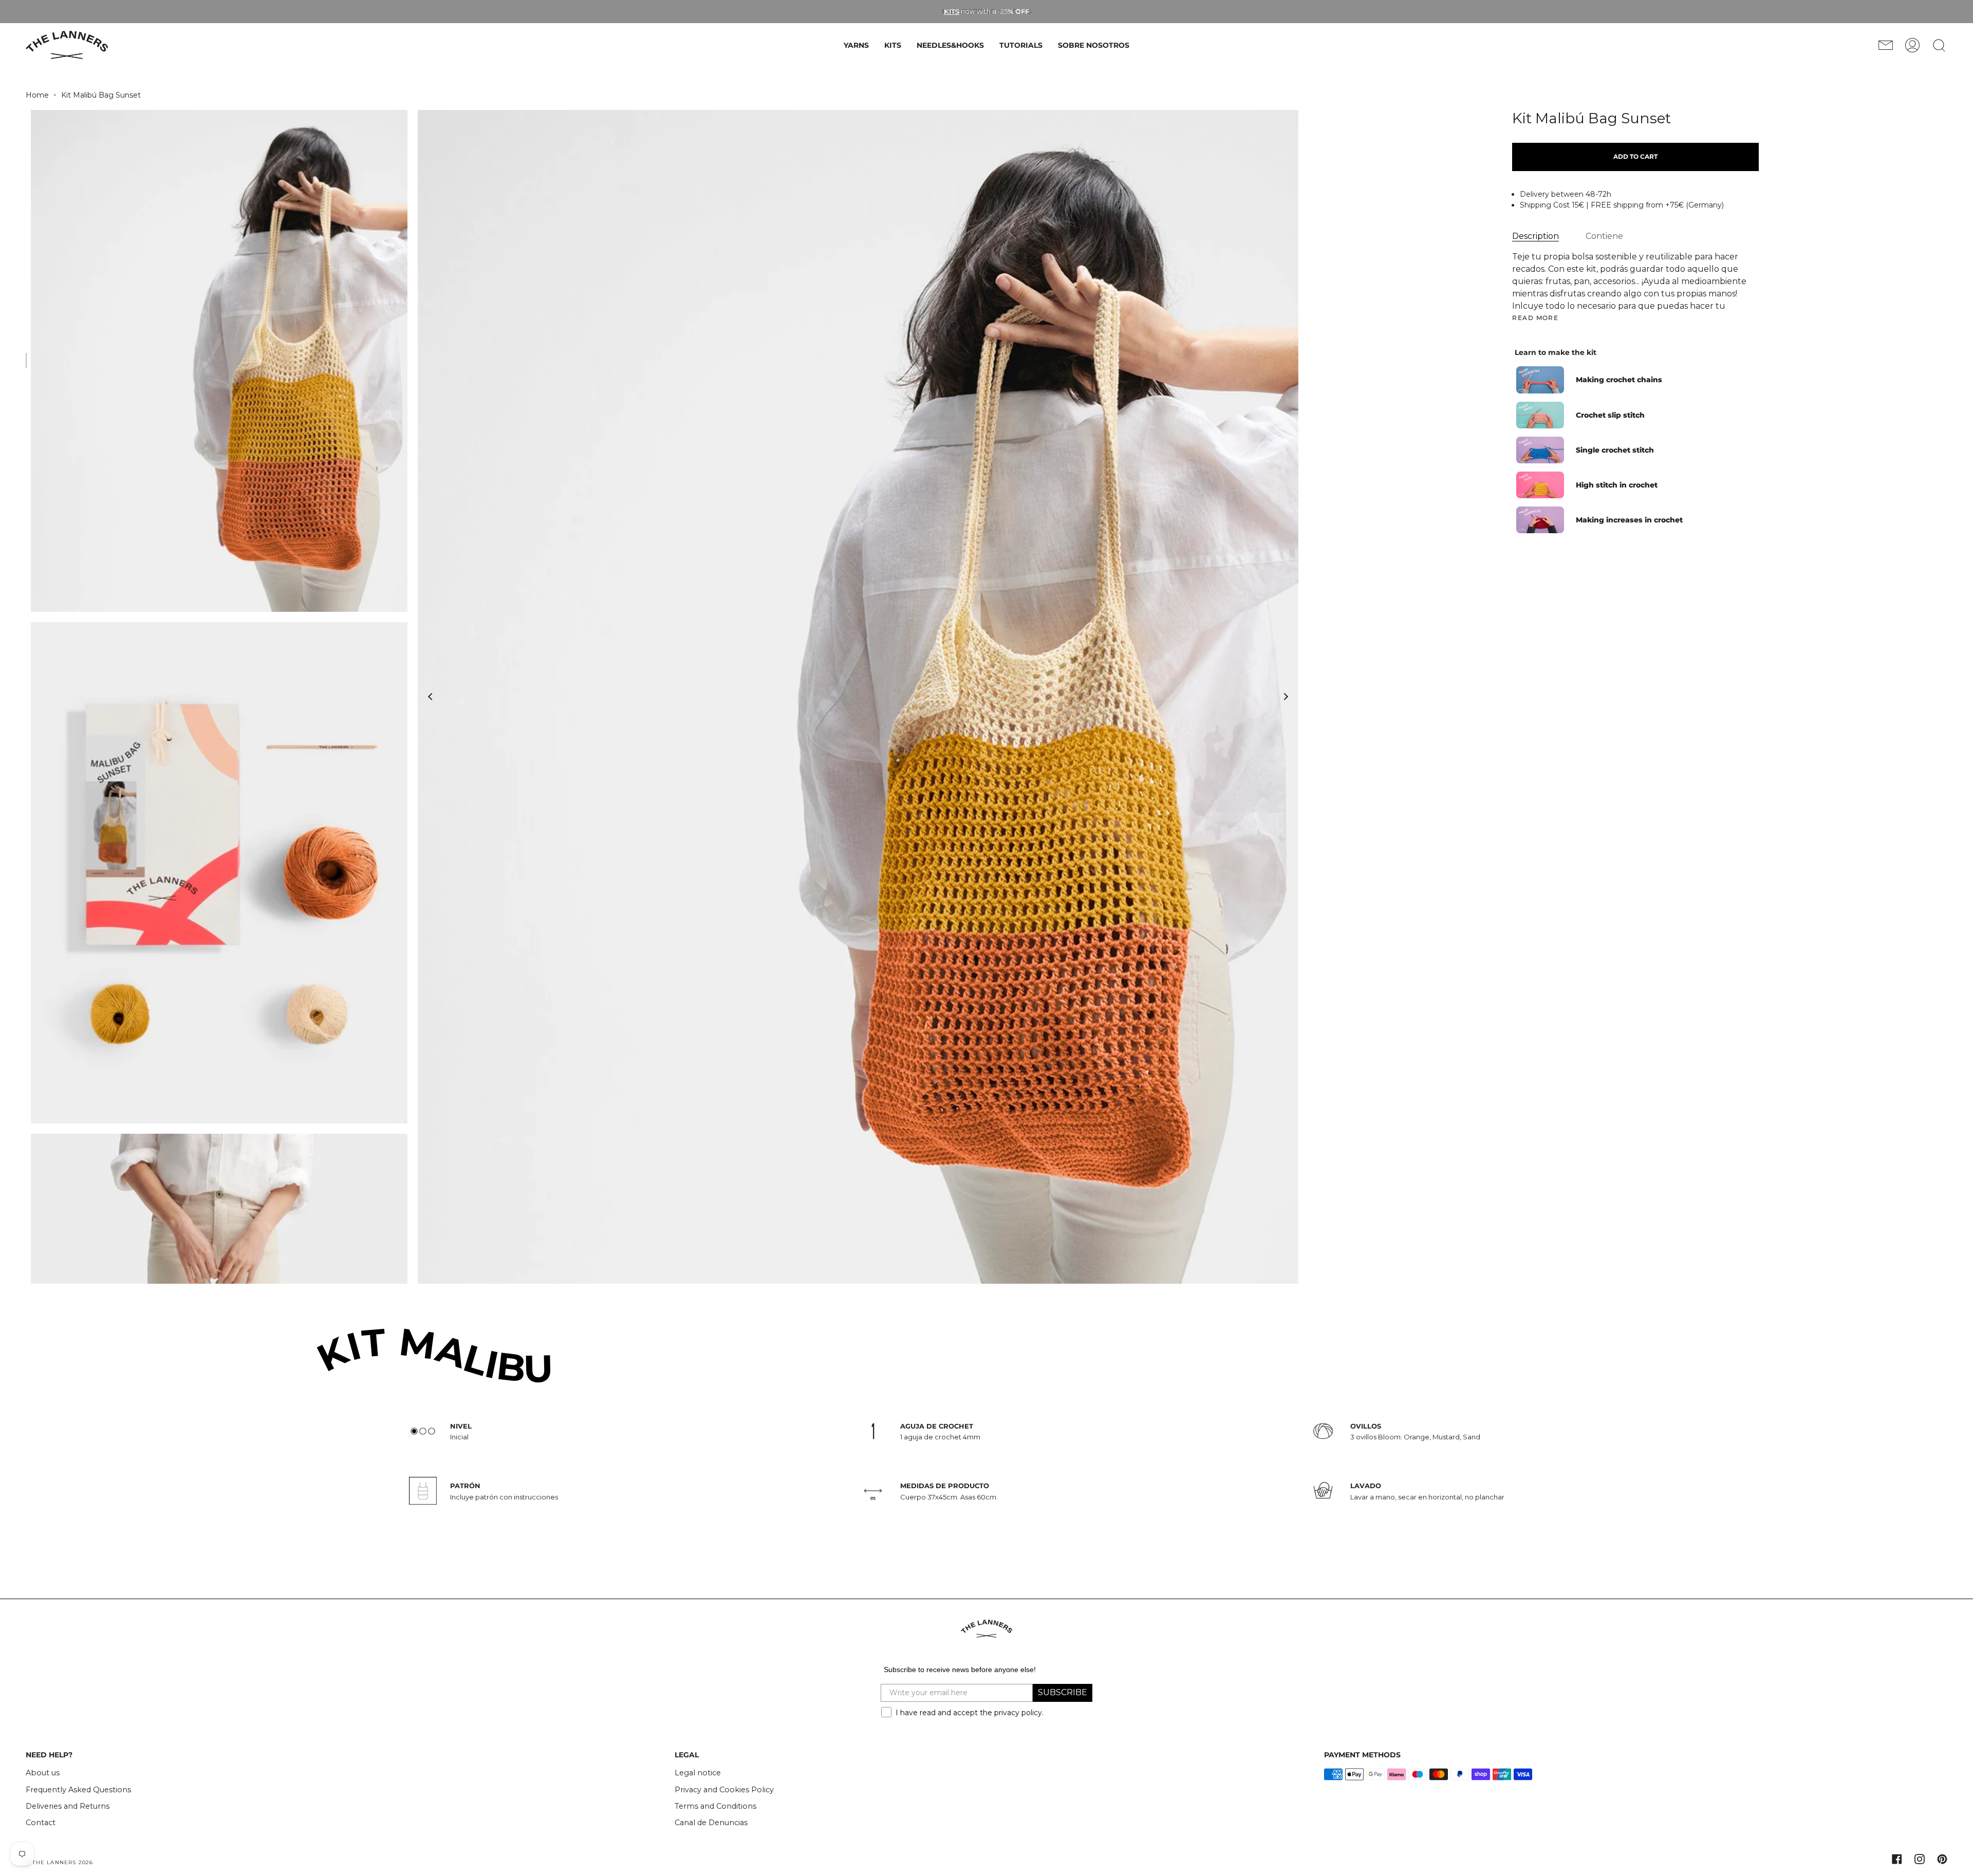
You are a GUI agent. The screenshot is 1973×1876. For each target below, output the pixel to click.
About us (43, 1773)
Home (37, 95)
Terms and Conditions (715, 1806)
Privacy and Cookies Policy (724, 1790)
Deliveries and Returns (68, 1806)
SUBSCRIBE (1063, 1692)
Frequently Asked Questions (78, 1790)
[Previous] (431, 697)
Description (1535, 236)
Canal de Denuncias (711, 1823)
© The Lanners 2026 (60, 1862)
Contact (41, 1823)
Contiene (1604, 236)
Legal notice (698, 1773)
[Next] (1286, 697)
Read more (1535, 318)
